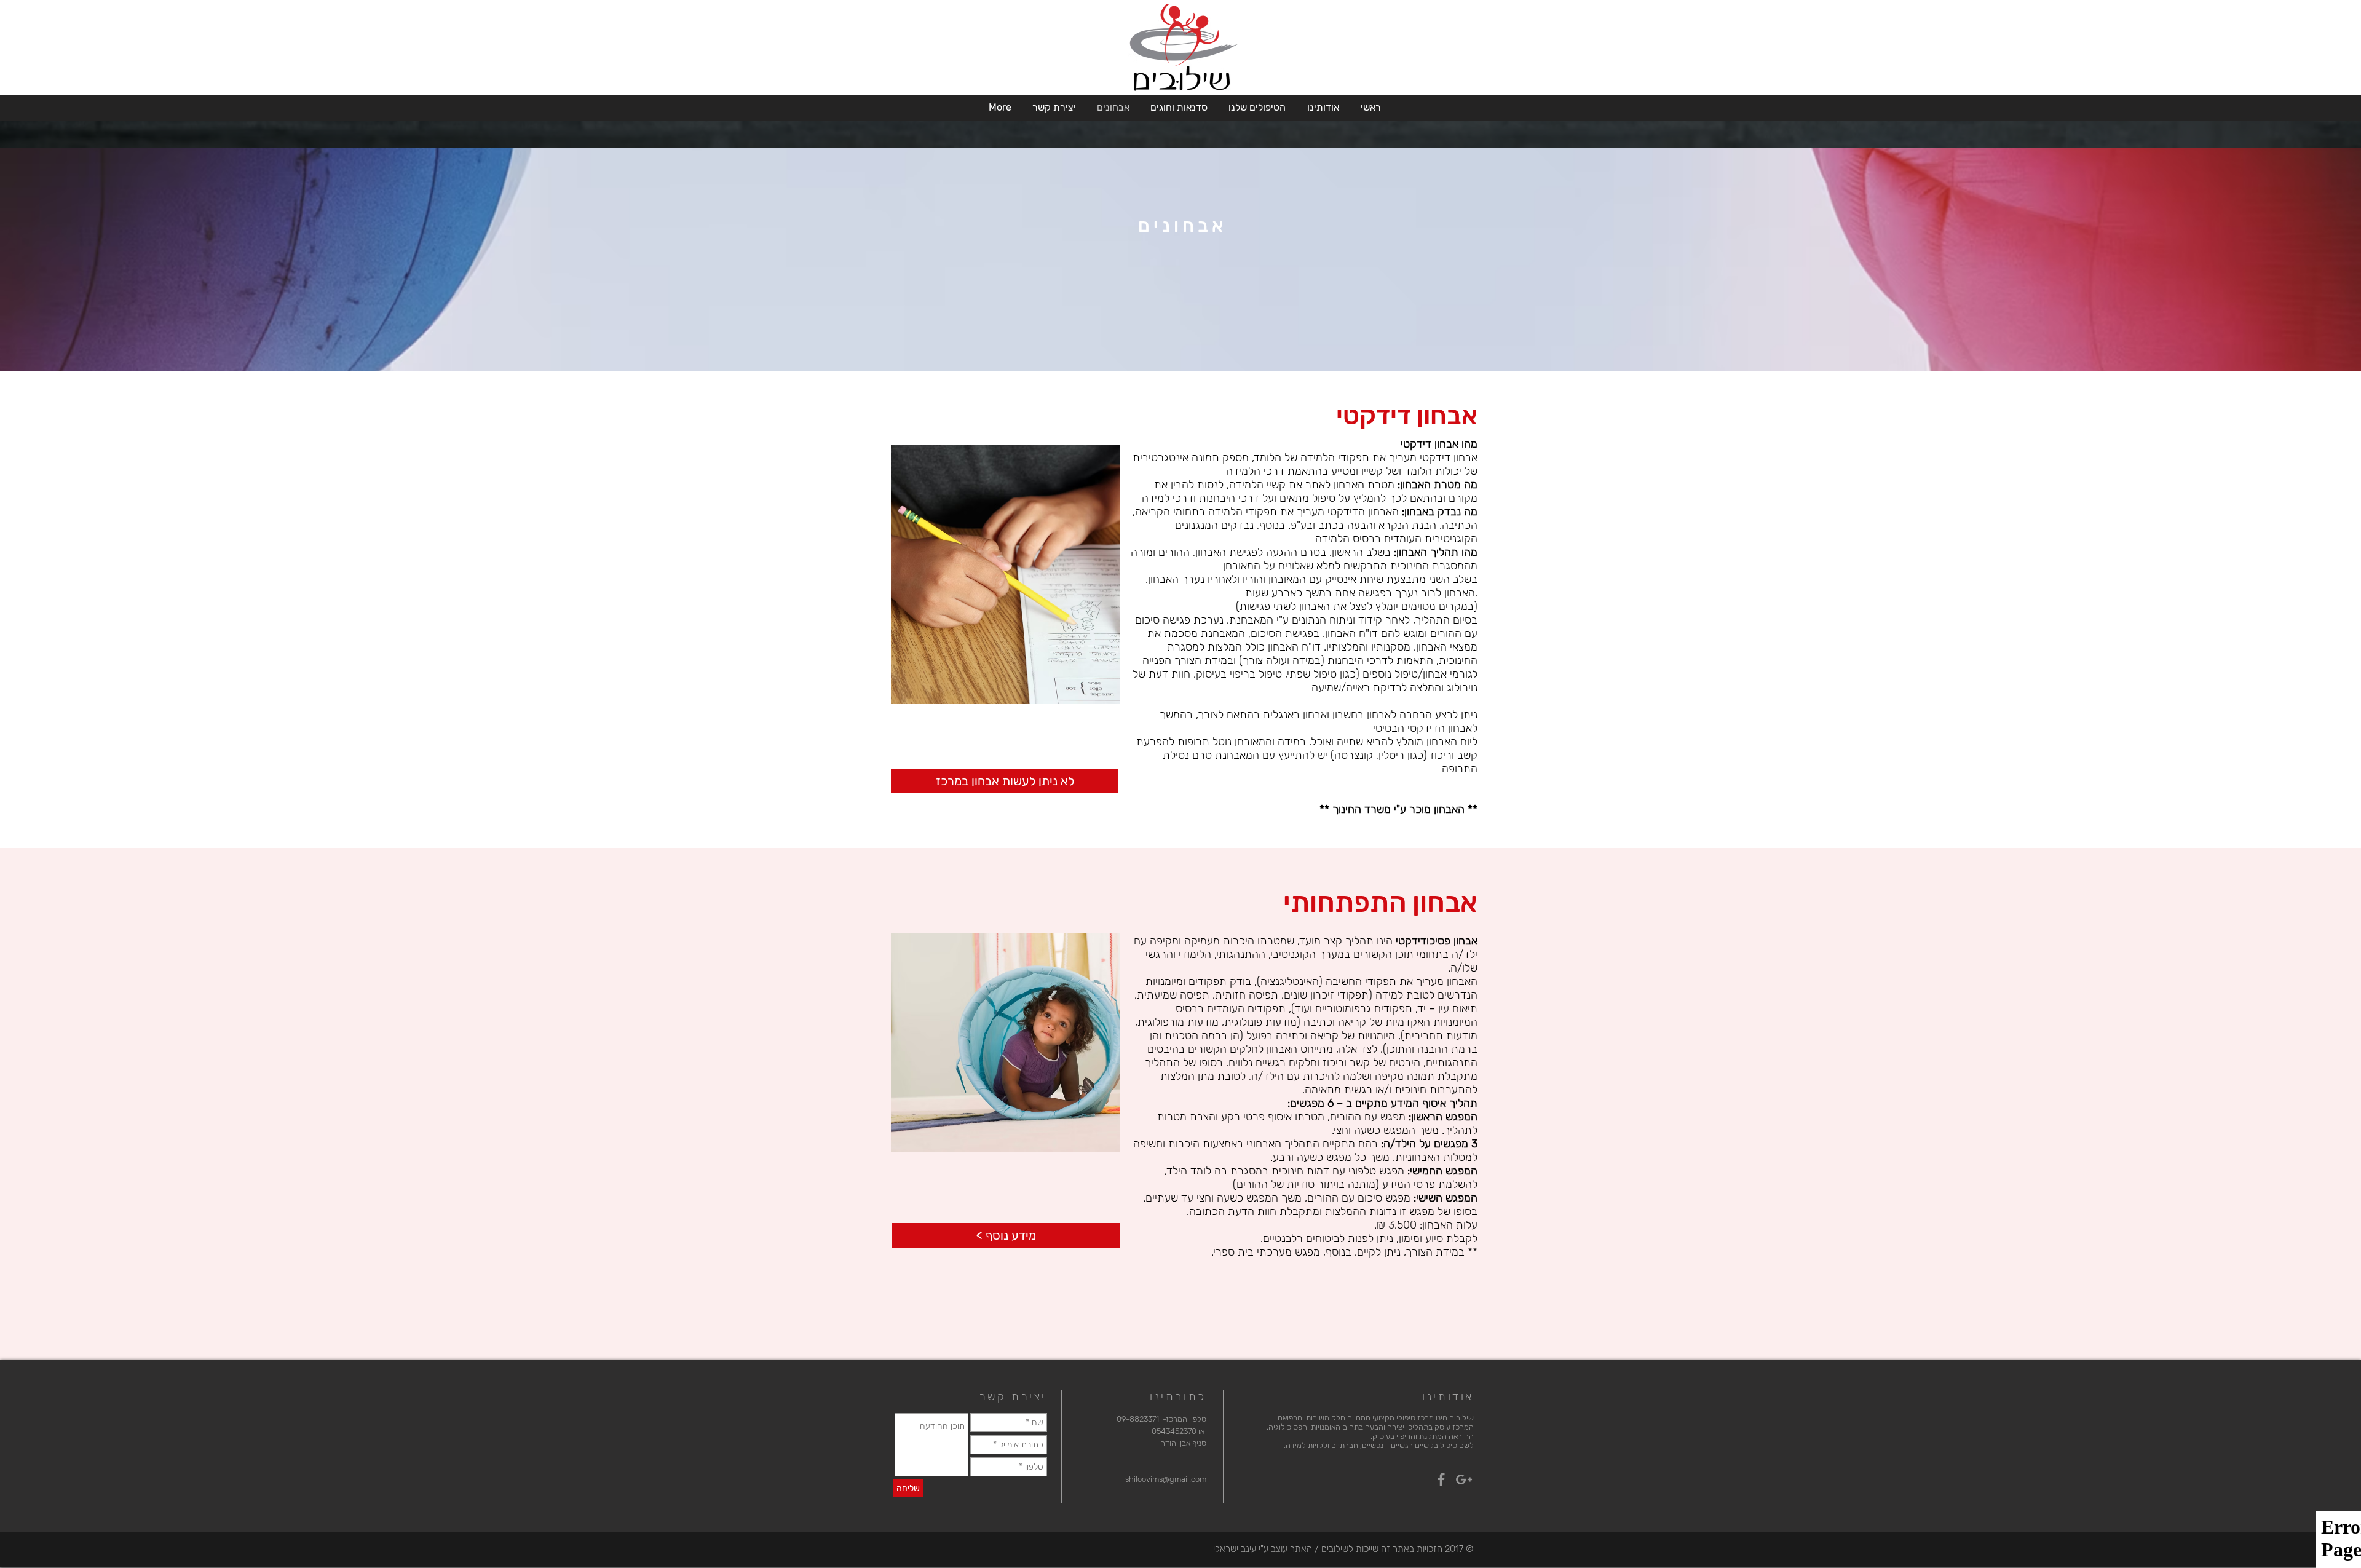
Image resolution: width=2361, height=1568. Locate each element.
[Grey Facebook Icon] (1441, 1479)
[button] (1322, 107)
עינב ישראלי (1235, 1549)
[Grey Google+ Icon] (1464, 1479)
